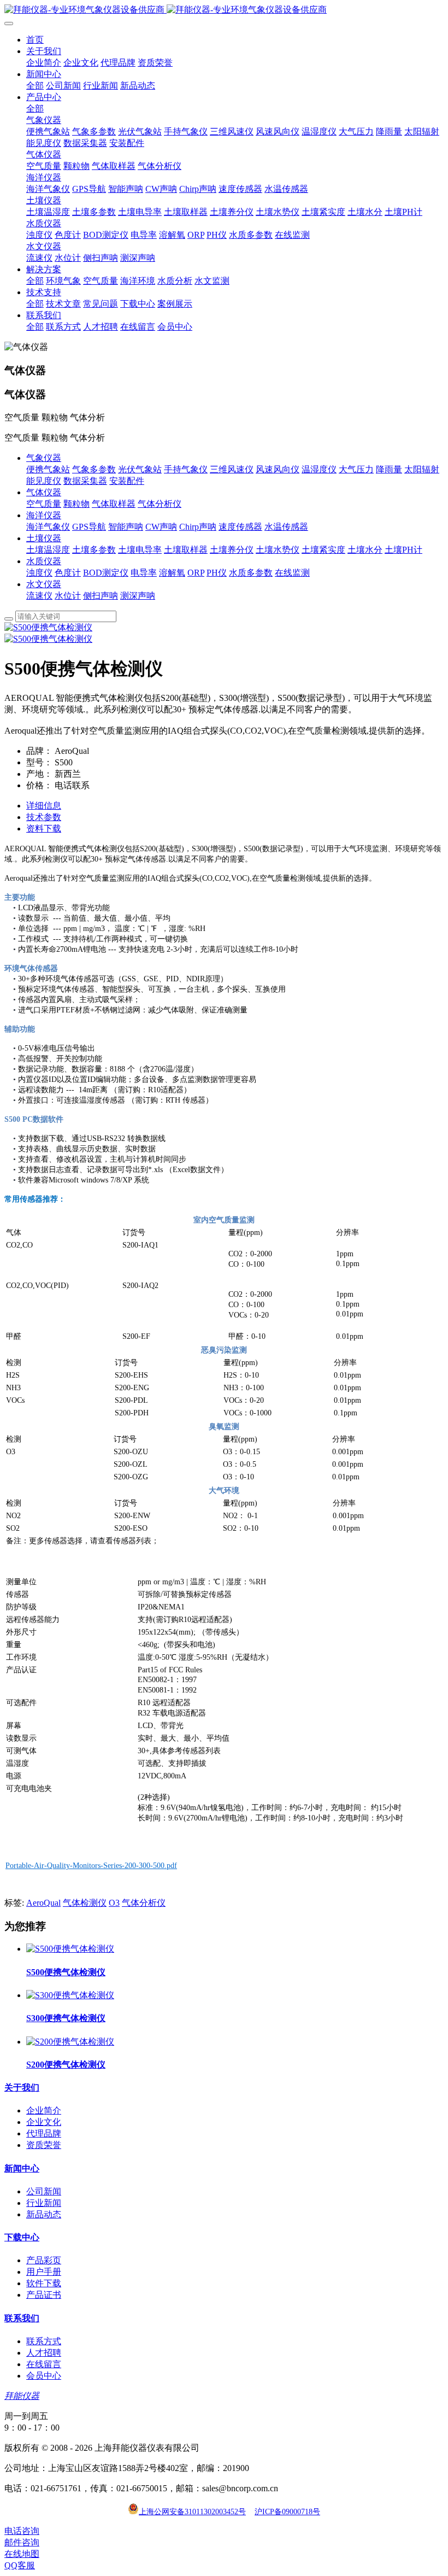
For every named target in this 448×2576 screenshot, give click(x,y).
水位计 (68, 596)
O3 (114, 1903)
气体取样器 (114, 504)
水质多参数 (251, 573)
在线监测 (292, 573)
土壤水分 (365, 550)
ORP (196, 573)
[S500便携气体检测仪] (70, 1949)
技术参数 (44, 817)
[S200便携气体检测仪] (70, 2042)
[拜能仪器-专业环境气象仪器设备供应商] (224, 10)
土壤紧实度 (323, 550)
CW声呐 (161, 527)
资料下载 (44, 829)
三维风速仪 (232, 469)
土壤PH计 (403, 550)
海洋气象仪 (48, 527)
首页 (35, 40)
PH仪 (217, 573)
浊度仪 (39, 573)
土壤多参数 (94, 550)
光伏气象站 (140, 469)
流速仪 (39, 596)
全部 (35, 86)
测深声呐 (138, 596)
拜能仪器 (22, 2396)
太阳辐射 (422, 469)
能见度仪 (44, 481)
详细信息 (44, 806)
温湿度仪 (319, 469)
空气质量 (44, 504)
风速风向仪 (278, 469)
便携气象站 (48, 469)
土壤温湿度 (48, 550)
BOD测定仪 (106, 573)
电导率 (144, 573)
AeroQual (43, 1903)
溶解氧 (172, 573)
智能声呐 (126, 527)
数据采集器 (85, 481)
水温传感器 (286, 527)
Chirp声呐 (198, 527)
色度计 (68, 573)
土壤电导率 (140, 550)
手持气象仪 (186, 469)
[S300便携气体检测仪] (70, 1995)
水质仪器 (44, 561)
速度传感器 (240, 527)
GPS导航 (89, 527)
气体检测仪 (85, 1903)
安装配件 (127, 481)
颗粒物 (76, 504)
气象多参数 (94, 469)
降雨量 (389, 469)
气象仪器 (44, 458)
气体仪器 (44, 492)
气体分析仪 (160, 504)
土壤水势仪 (278, 550)
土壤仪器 (44, 538)
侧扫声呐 (101, 596)
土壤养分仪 (232, 550)
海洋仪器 (44, 515)
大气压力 (356, 469)
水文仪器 (44, 584)
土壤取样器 (186, 550)
